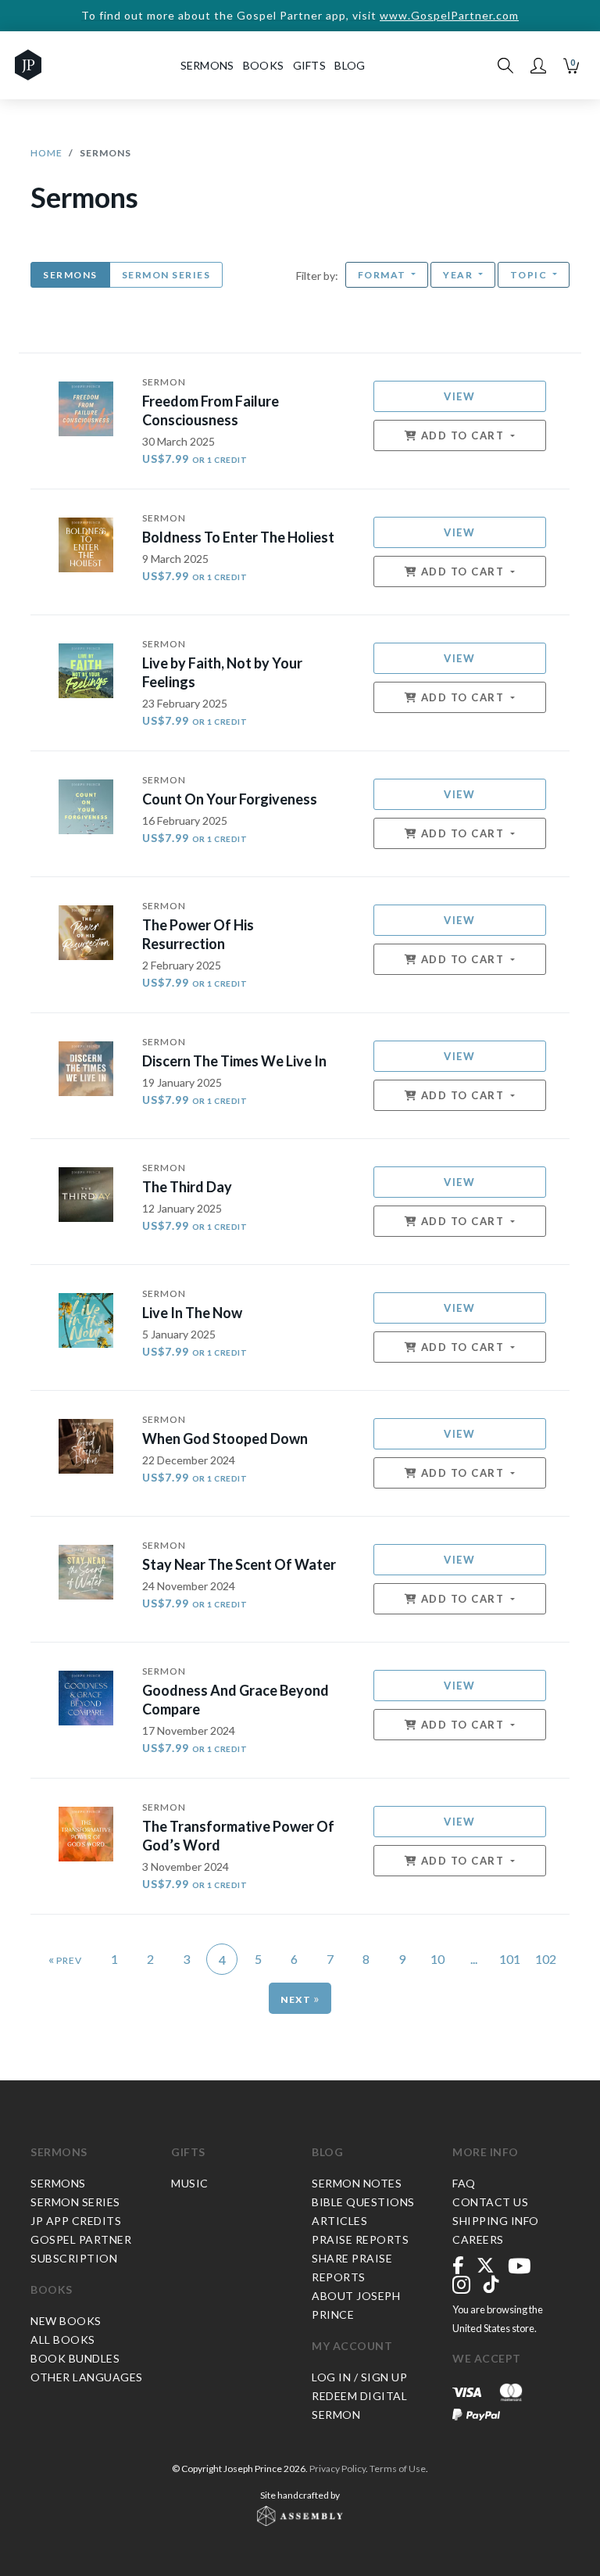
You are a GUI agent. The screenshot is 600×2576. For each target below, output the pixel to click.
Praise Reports (360, 2239)
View (459, 396)
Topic (530, 275)
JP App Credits (76, 2221)
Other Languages (87, 2377)
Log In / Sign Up (359, 2377)
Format (384, 275)
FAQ (464, 2183)
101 (510, 1959)
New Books (66, 2321)
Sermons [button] (207, 65)
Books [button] (264, 65)
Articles (339, 2221)
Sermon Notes (357, 2183)
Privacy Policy (337, 2469)
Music (190, 2183)
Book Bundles (75, 2358)
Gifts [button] (310, 65)
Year (459, 275)
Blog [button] (350, 65)
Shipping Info (496, 2221)
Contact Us (490, 2202)
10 (437, 1959)
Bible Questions (363, 2202)
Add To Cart (462, 435)
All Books (63, 2340)
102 (546, 1959)
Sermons (70, 275)
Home (46, 153)
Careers (478, 2239)
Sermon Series (166, 275)
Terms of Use (398, 2469)
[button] (538, 66)
